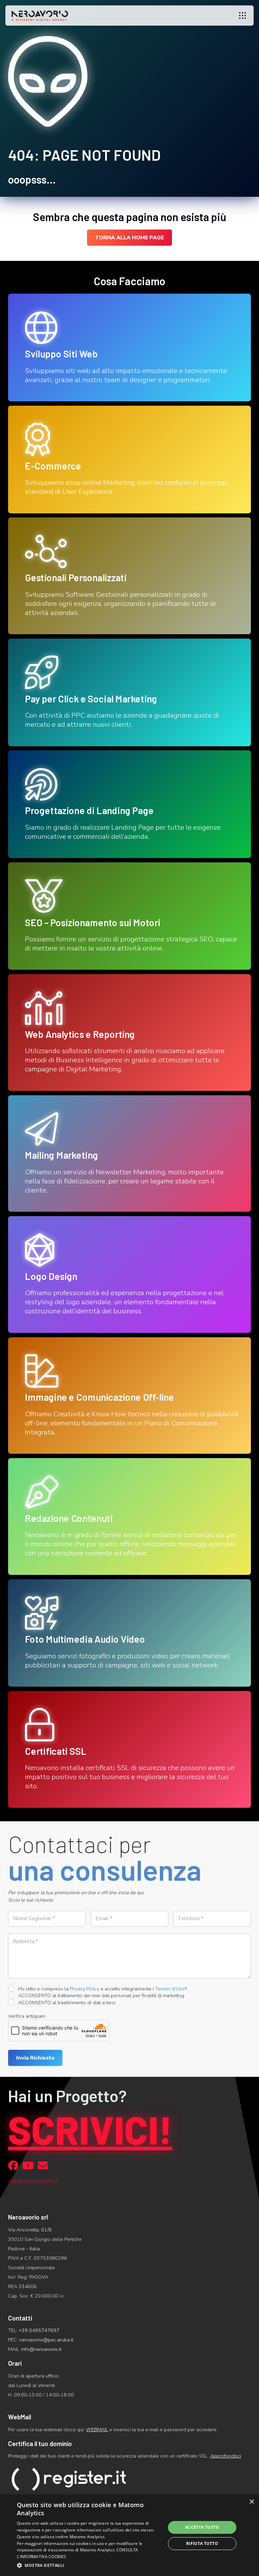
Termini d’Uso (170, 1989)
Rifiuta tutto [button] (202, 2543)
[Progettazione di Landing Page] (129, 804)
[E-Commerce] (129, 460)
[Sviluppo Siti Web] (129, 347)
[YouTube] (28, 2166)
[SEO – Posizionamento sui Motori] (129, 916)
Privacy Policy (84, 1989)
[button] (242, 16)
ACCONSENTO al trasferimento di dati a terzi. (67, 2003)
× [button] (251, 2502)
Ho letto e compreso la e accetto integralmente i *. (102, 1989)
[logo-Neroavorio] (40, 16)
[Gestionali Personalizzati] (129, 576)
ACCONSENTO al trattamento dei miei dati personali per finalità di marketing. (101, 1995)
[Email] (43, 2166)
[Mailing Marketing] (129, 1154)
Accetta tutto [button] (202, 2527)
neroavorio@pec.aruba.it (46, 2340)
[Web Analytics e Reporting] (129, 1032)
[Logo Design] (129, 1274)
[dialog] (129, 2535)
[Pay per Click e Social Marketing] (129, 692)
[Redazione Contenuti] (129, 1517)
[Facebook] (13, 2166)
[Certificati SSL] (129, 1749)
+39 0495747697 (39, 2330)
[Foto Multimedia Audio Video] (129, 1633)
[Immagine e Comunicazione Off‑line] (129, 1396)
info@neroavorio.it (41, 2349)
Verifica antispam (27, 2016)
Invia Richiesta (35, 2058)
